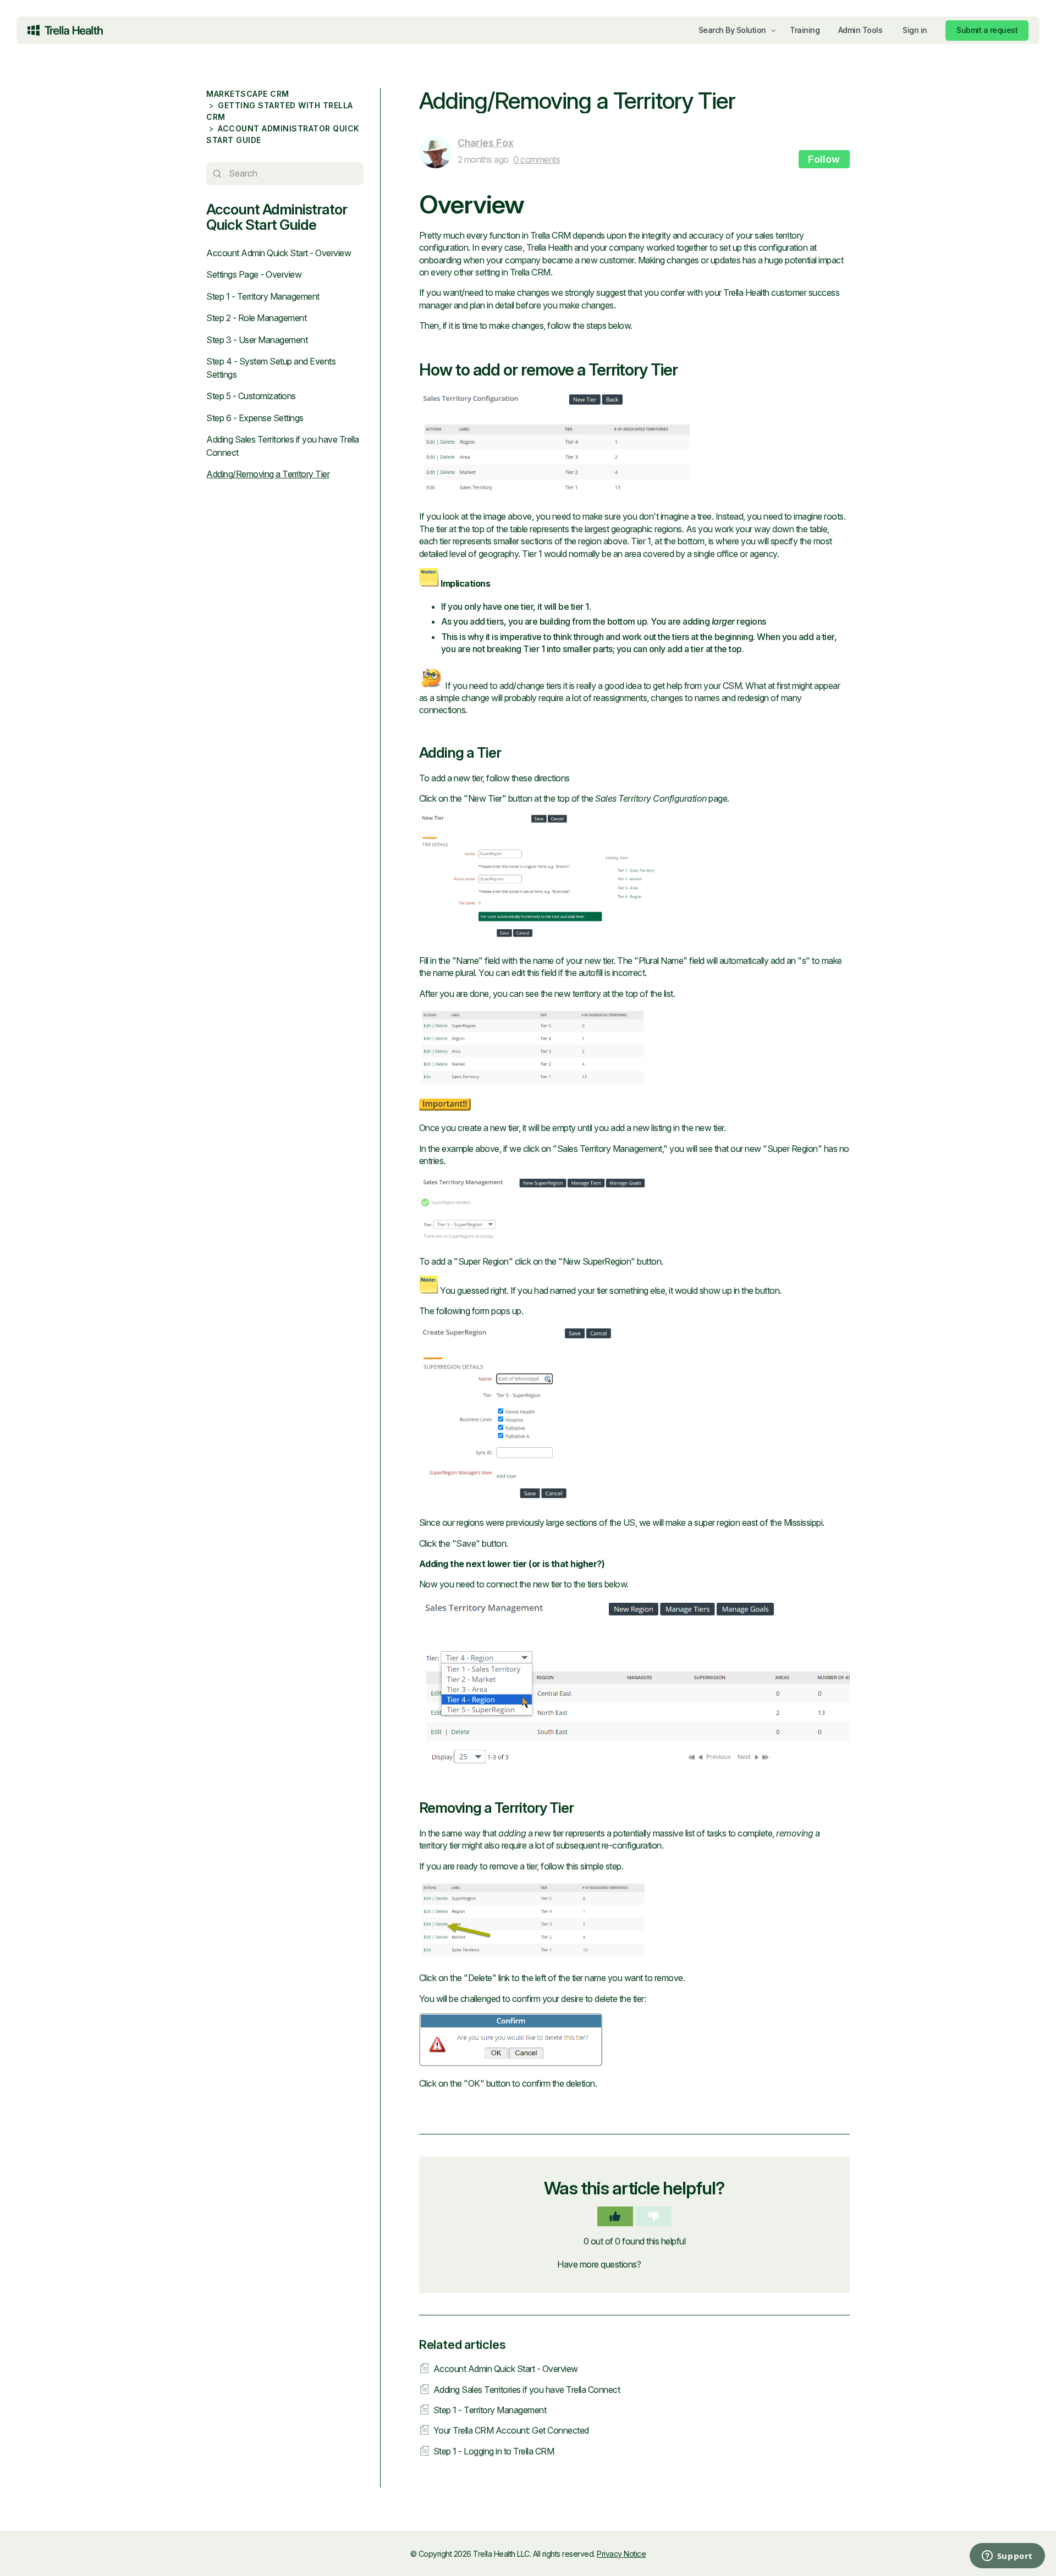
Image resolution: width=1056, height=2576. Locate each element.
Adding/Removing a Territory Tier (268, 474)
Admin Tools (860, 30)
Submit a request (987, 30)
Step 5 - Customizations (251, 396)
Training (805, 30)
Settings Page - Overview (254, 274)
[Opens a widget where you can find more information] (963, 2557)
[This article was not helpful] (654, 2216)
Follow (824, 159)
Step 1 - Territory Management (263, 296)
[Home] (65, 30)
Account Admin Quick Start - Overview (279, 253)
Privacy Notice (621, 2554)
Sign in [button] (915, 30)
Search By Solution (732, 30)
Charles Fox (486, 143)
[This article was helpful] (615, 2216)
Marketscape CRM (248, 94)
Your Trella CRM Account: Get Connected (511, 2430)
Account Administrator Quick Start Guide (277, 217)
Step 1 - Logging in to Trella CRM (494, 2451)
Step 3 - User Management (257, 340)
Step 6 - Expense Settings (255, 418)
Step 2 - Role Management (256, 318)
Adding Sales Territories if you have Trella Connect (527, 2390)
